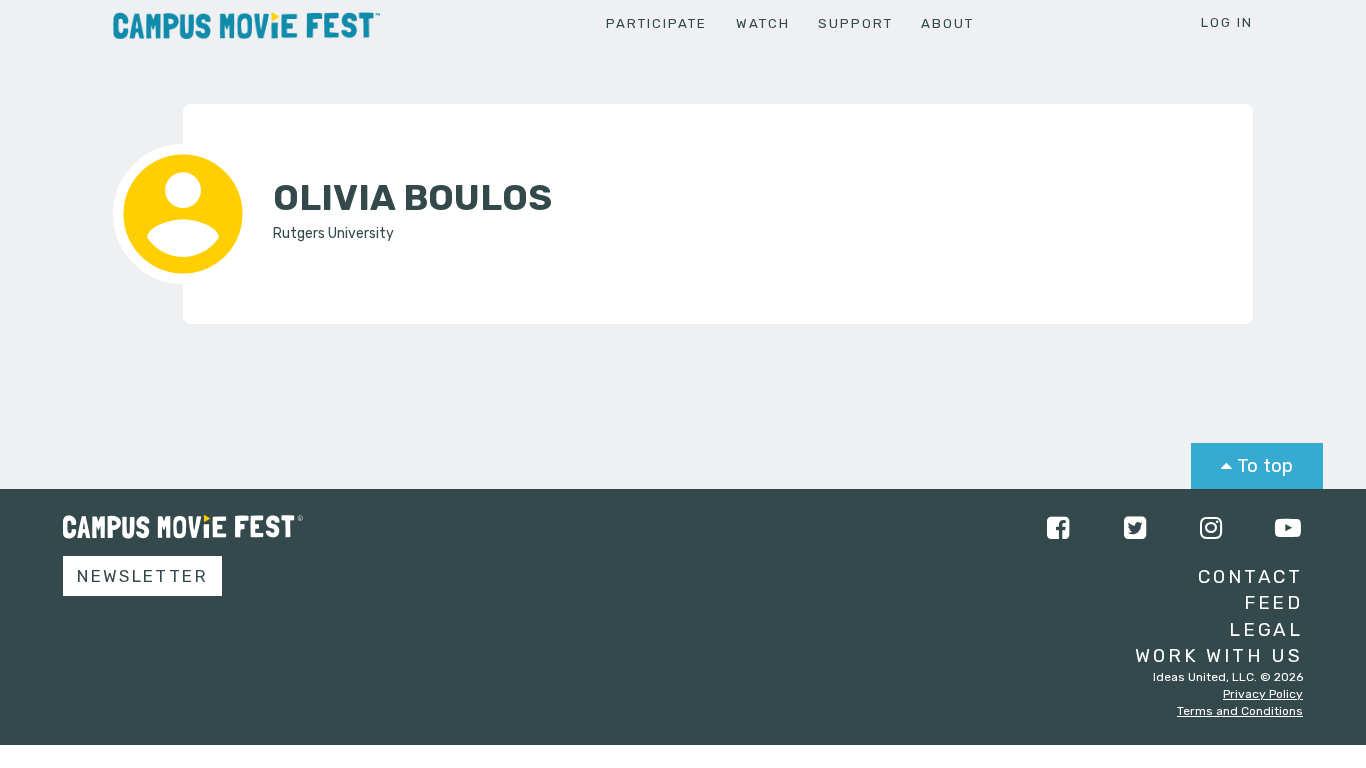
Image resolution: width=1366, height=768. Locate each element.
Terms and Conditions (1240, 711)
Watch (763, 23)
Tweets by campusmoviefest (491, 526)
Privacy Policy (1263, 694)
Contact (1250, 576)
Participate (656, 23)
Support (855, 23)
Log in (1227, 22)
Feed (1273, 602)
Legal (1266, 629)
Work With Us (1219, 655)
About (947, 23)
